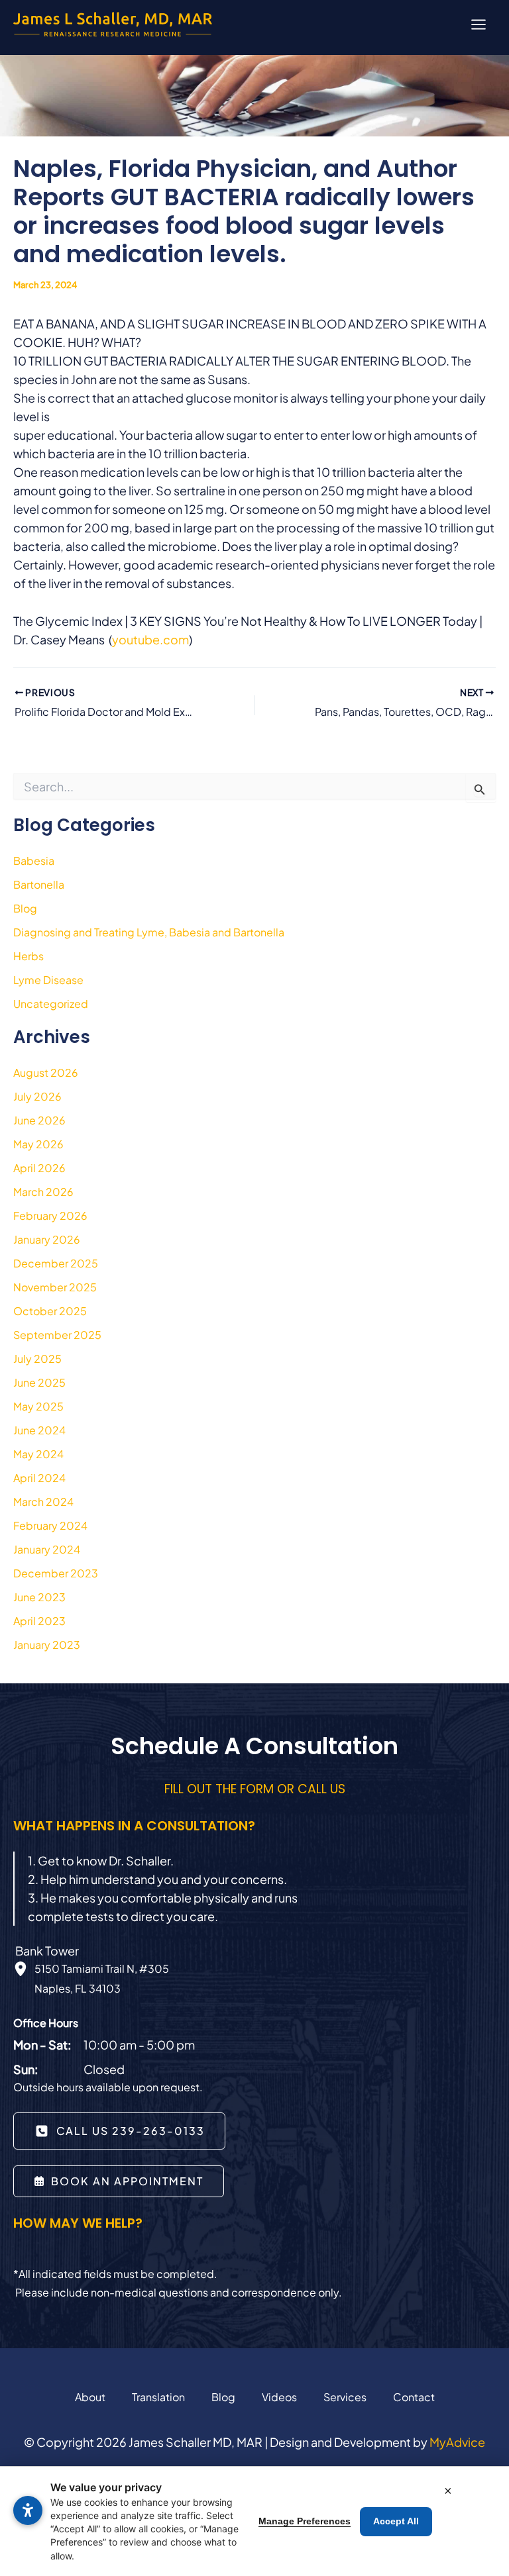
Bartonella (39, 884)
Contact (414, 2397)
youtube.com (150, 639)
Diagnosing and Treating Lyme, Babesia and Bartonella (149, 932)
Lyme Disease (48, 980)
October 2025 (50, 1311)
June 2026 (39, 1120)
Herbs (28, 956)
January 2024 (47, 1549)
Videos (279, 2397)
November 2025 (55, 1287)
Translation (158, 2397)
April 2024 (39, 1478)
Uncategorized (51, 1004)
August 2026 (46, 1072)
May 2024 (38, 1454)
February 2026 (50, 1215)
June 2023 (39, 1597)
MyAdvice (457, 2442)
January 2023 (47, 1645)
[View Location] (24, 1969)
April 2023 (39, 1621)
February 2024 (50, 1525)
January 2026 (47, 1239)
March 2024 (43, 1502)
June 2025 (39, 1382)
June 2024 (39, 1430)
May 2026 (38, 1144)
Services (345, 2397)
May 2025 (38, 1406)
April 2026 (39, 1168)
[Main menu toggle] (478, 24)
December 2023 (56, 1573)
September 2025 (57, 1335)
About (90, 2397)
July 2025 (37, 1359)
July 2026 (37, 1096)
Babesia (34, 861)
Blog (25, 908)
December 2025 (56, 1263)
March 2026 (43, 1192)
